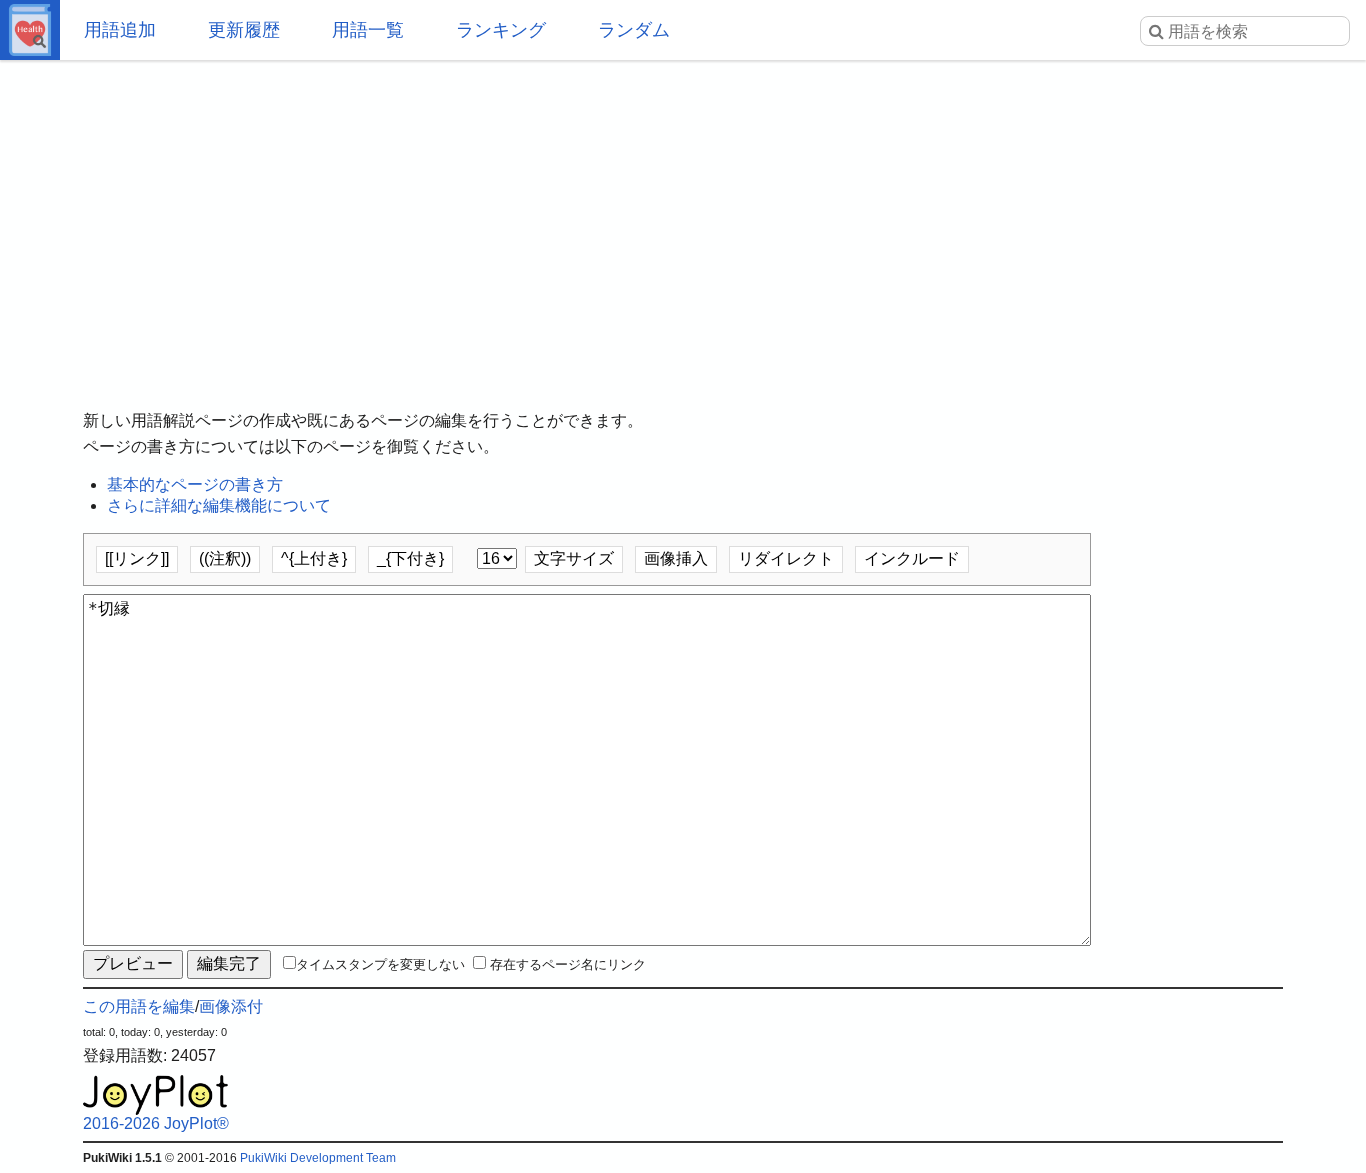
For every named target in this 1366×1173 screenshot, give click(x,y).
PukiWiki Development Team (318, 1158)
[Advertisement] (683, 220)
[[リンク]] (137, 558)
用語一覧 (368, 30)
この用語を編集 (139, 1006)
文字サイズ (574, 558)
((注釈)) (225, 558)
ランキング (501, 30)
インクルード (912, 558)
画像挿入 (676, 558)
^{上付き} (314, 558)
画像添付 (231, 1006)
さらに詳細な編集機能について (219, 505)
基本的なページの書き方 (195, 484)
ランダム (634, 30)
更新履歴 (244, 30)
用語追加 (120, 30)
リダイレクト (786, 558)
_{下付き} (410, 558)
